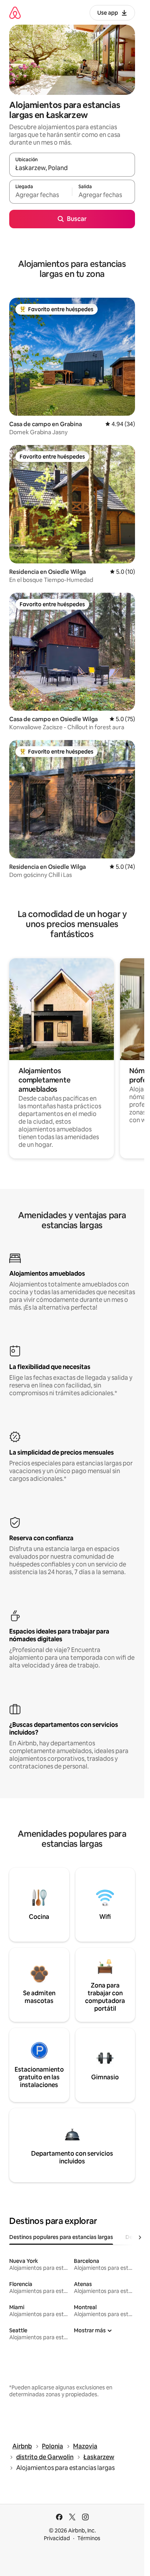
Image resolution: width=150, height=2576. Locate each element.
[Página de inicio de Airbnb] (15, 13)
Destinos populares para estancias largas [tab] (61, 2237)
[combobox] (72, 168)
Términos (89, 2538)
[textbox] (41, 195)
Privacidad (57, 2538)
